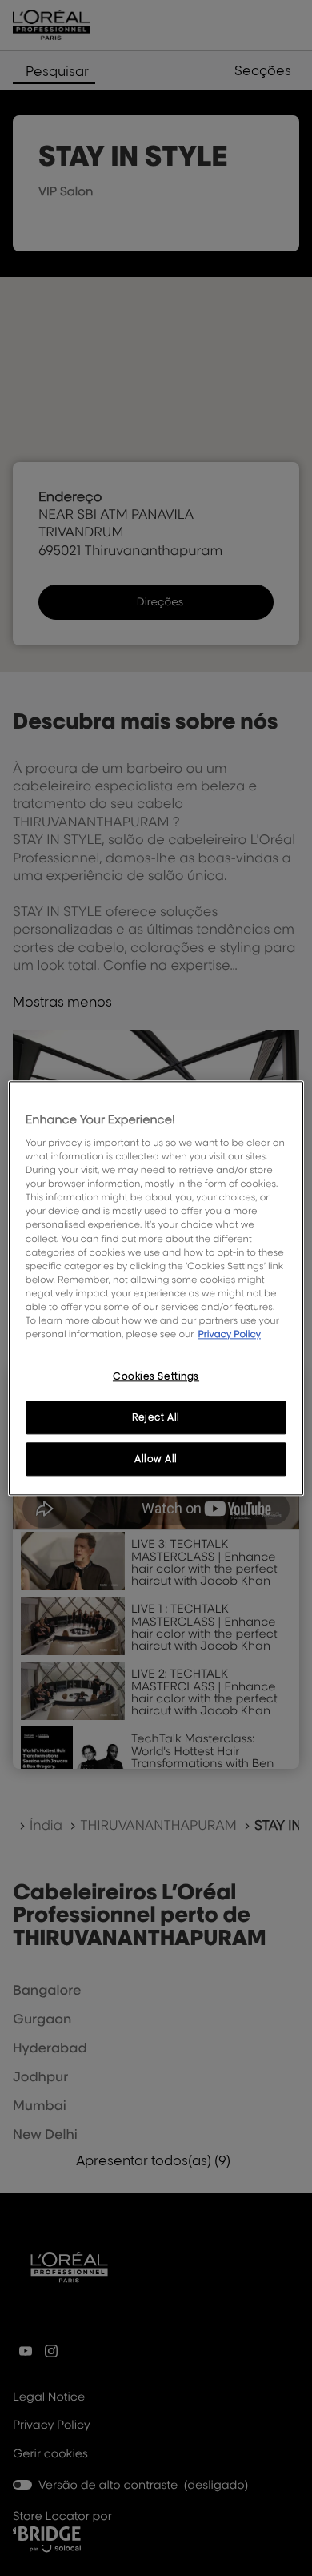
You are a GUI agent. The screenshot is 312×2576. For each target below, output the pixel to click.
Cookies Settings (156, 1376)
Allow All (156, 1459)
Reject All (156, 1417)
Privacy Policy (229, 1334)
